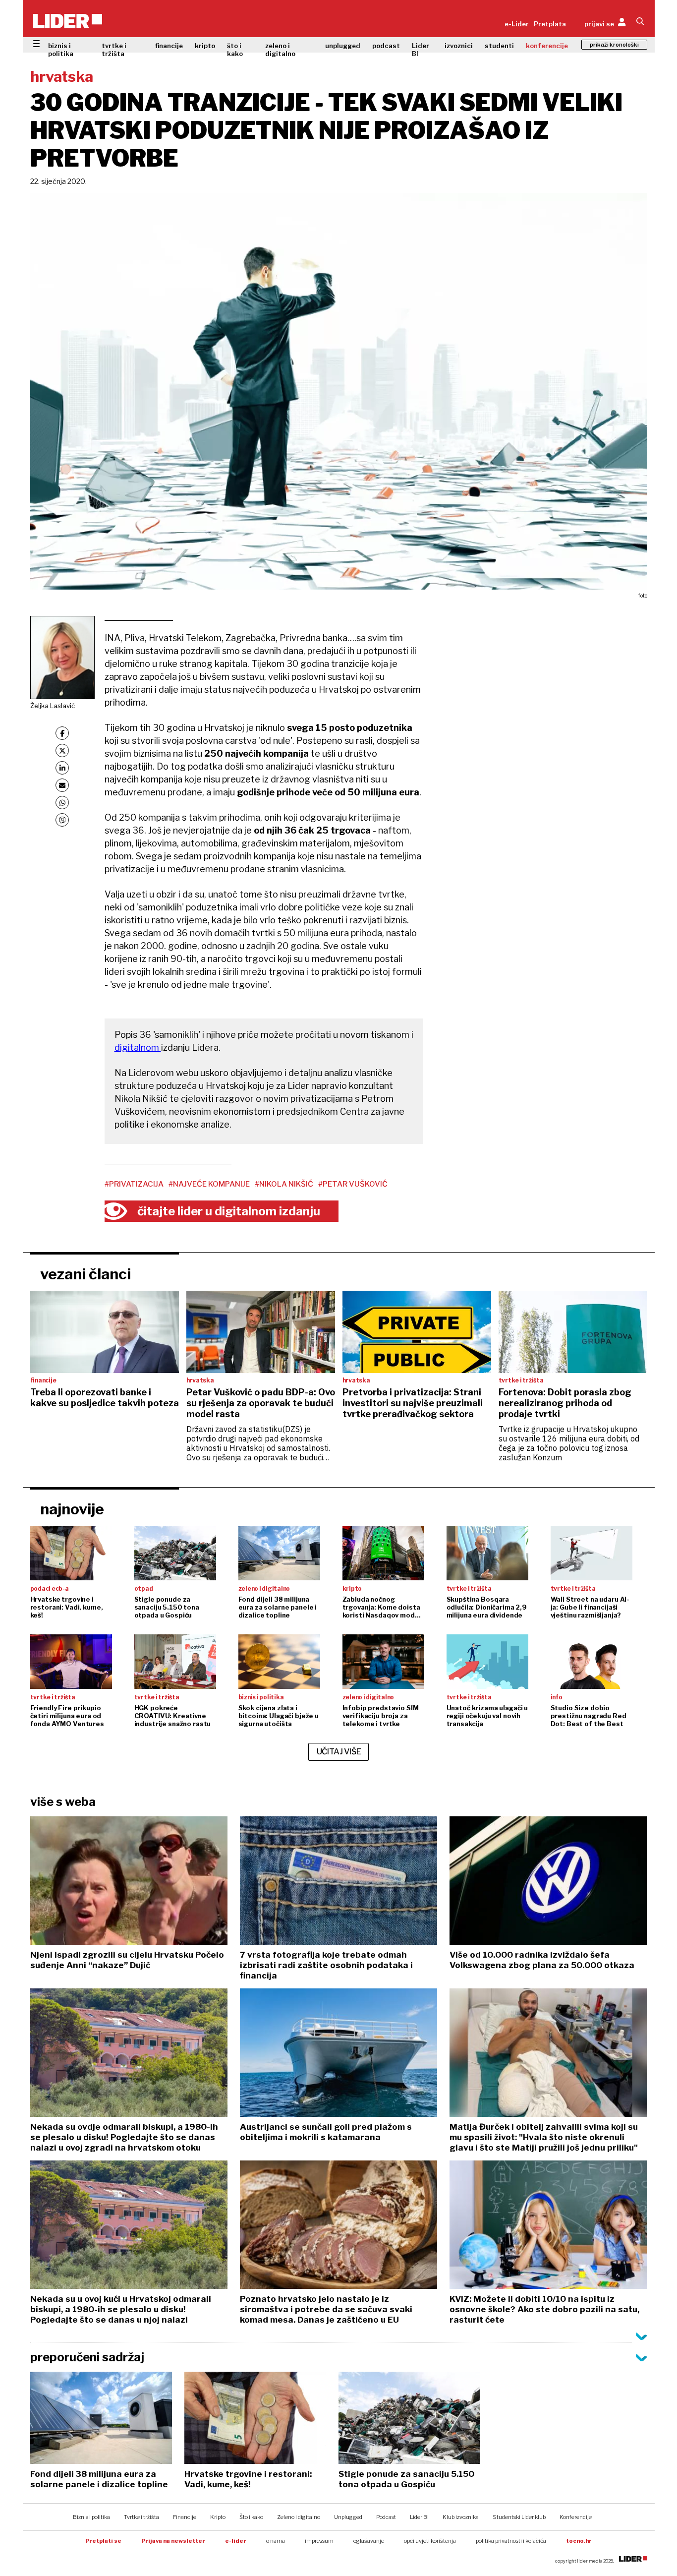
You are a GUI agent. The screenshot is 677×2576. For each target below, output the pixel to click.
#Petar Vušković (353, 1184)
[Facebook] (62, 733)
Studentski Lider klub (519, 2517)
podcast (386, 46)
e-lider (236, 2541)
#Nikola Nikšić (284, 1184)
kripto (205, 46)
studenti (499, 46)
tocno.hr (579, 2541)
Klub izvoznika (461, 2517)
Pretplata (550, 24)
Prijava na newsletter (173, 2541)
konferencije (547, 46)
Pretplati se (103, 2541)
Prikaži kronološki (614, 45)
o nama (276, 2541)
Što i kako (251, 2517)
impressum (319, 2541)
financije (169, 46)
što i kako (235, 50)
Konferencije (576, 2517)
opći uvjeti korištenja (430, 2541)
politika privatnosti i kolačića (511, 2541)
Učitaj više (339, 1752)
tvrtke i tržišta (114, 50)
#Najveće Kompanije (209, 1184)
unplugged (343, 46)
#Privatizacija (134, 1184)
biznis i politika (61, 50)
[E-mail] (62, 785)
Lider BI (421, 50)
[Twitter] (62, 750)
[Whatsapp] (62, 803)
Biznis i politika (91, 2517)
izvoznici (459, 46)
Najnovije (72, 1509)
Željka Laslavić (53, 706)
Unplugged (348, 2517)
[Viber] (62, 820)
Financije (185, 2517)
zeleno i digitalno (280, 50)
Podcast (386, 2517)
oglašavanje (369, 2541)
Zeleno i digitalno (299, 2517)
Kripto (218, 2517)
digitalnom (138, 1048)
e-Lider (517, 24)
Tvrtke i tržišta (141, 2517)
